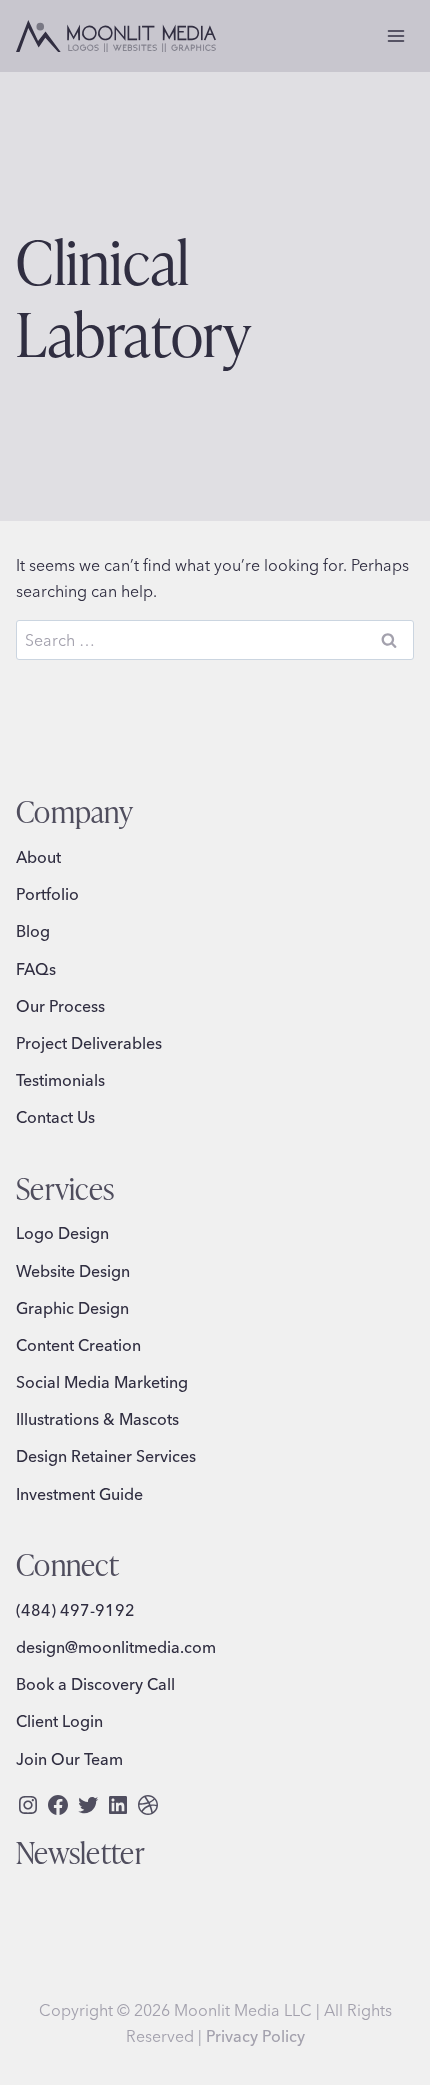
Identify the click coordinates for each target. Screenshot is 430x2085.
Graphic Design (72, 1308)
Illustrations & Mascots (97, 1419)
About (38, 857)
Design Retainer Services (106, 1456)
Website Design (73, 1271)
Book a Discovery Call (95, 1684)
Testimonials (60, 1080)
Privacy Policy (255, 2036)
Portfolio (47, 894)
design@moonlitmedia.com (116, 1647)
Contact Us (55, 1117)
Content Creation (78, 1345)
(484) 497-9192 (75, 1610)
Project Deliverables (89, 1043)
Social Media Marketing (102, 1382)
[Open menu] (395, 35)
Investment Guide (79, 1494)
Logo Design (62, 1233)
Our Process (60, 1006)
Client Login (59, 1721)
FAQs (36, 969)
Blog (33, 931)
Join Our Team (69, 1759)
